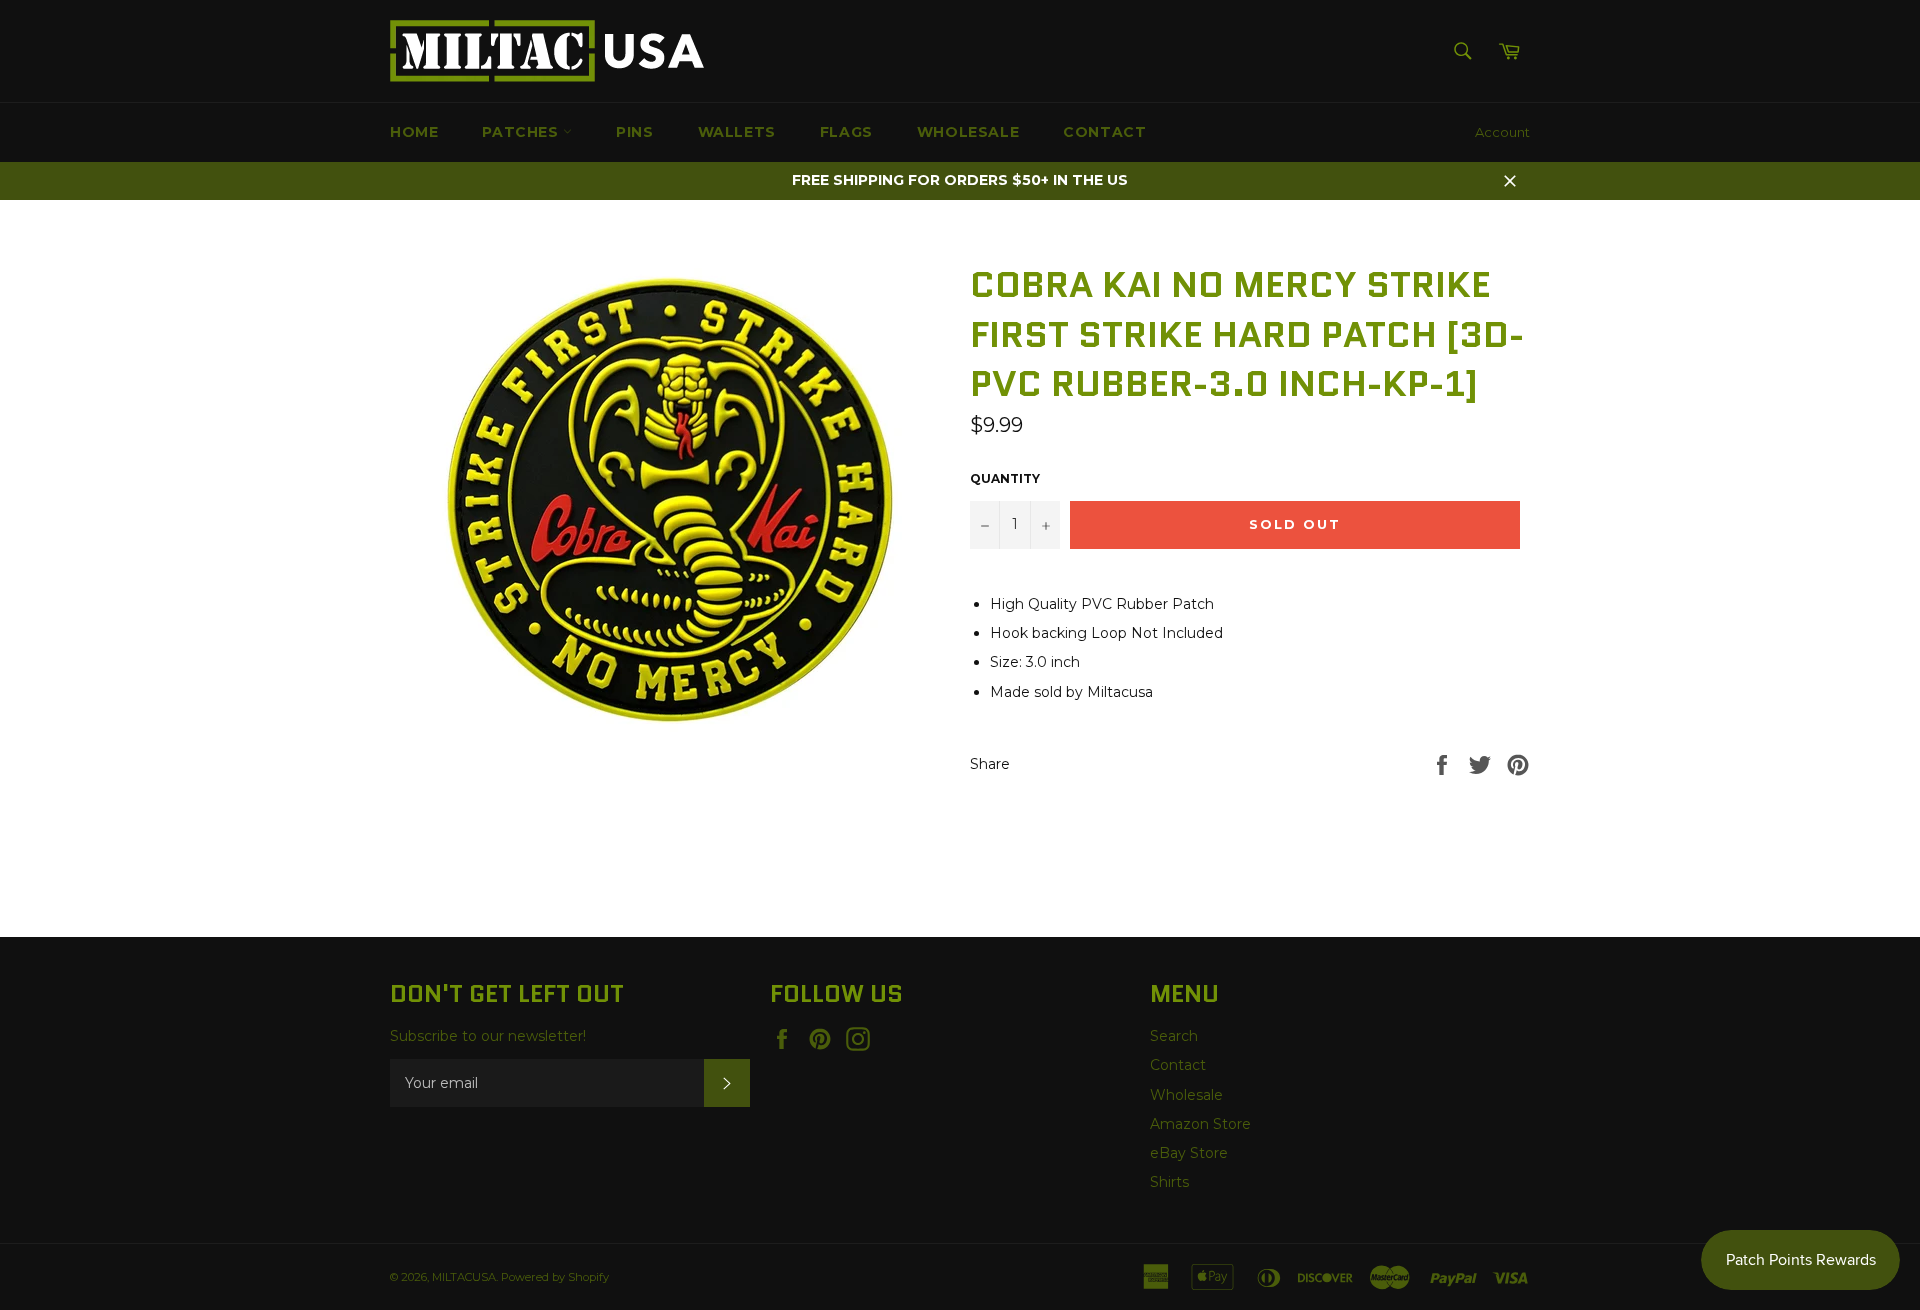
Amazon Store (1200, 1124)
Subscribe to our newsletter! (488, 1036)
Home (414, 132)
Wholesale (968, 132)
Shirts (1169, 1182)
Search (1174, 1036)
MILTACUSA (464, 1277)
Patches (522, 132)
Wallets (737, 132)
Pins (634, 132)
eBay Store (1189, 1153)
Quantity (1005, 478)
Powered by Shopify (555, 1277)
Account (1502, 132)
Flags (846, 132)
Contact (1104, 132)
